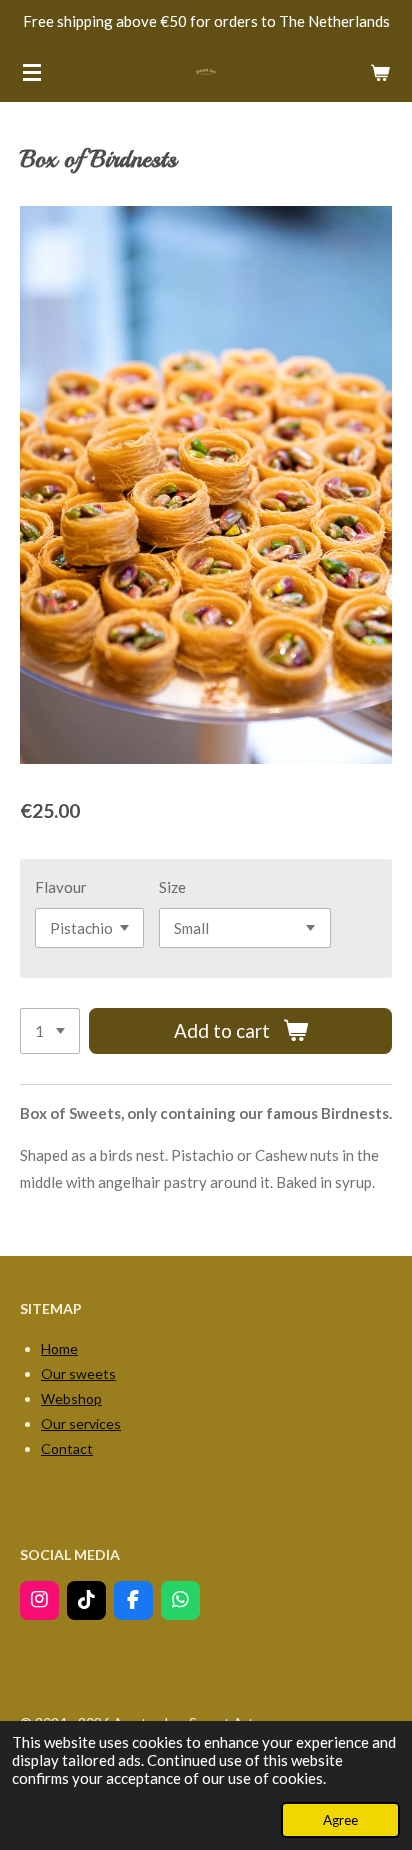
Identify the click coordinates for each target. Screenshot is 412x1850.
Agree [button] (340, 1820)
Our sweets (78, 1373)
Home (59, 1348)
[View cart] (380, 72)
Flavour (61, 887)
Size (172, 887)
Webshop (71, 1398)
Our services (81, 1423)
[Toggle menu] (32, 72)
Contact (67, 1448)
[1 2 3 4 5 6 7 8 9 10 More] (50, 1031)
